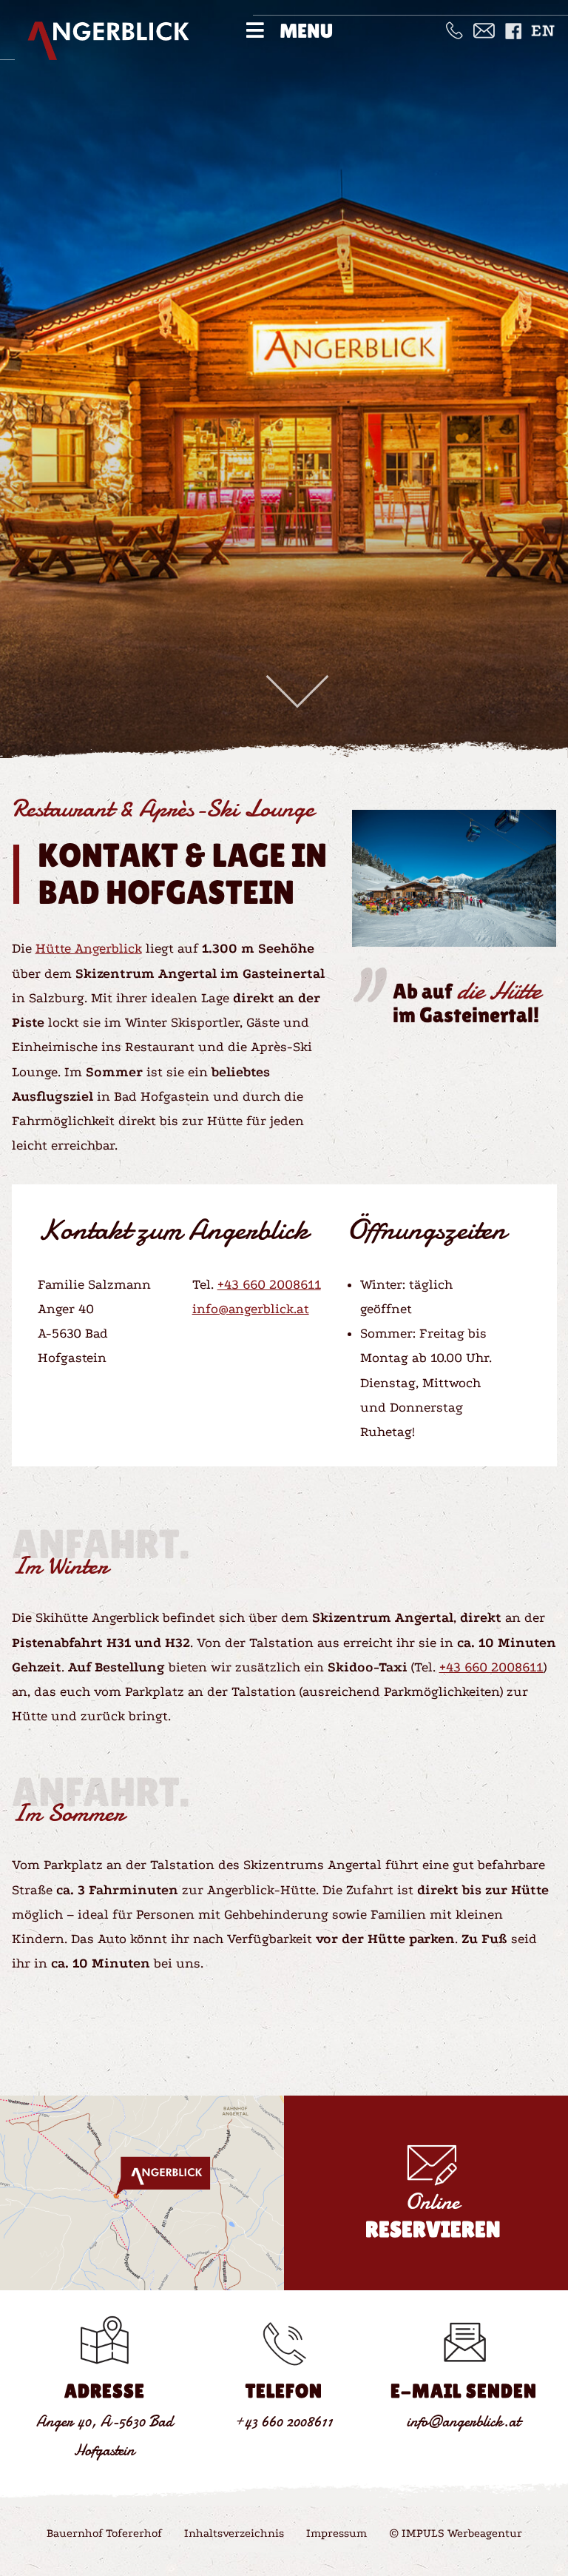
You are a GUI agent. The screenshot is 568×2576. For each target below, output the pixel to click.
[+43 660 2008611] (454, 29)
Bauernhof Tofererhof (104, 2533)
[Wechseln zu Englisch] (542, 30)
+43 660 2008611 (269, 1285)
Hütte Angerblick (89, 949)
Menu (306, 31)
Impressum (337, 2533)
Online (433, 2215)
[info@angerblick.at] (484, 29)
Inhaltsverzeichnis (234, 2533)
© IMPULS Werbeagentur (456, 2533)
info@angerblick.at (251, 1309)
